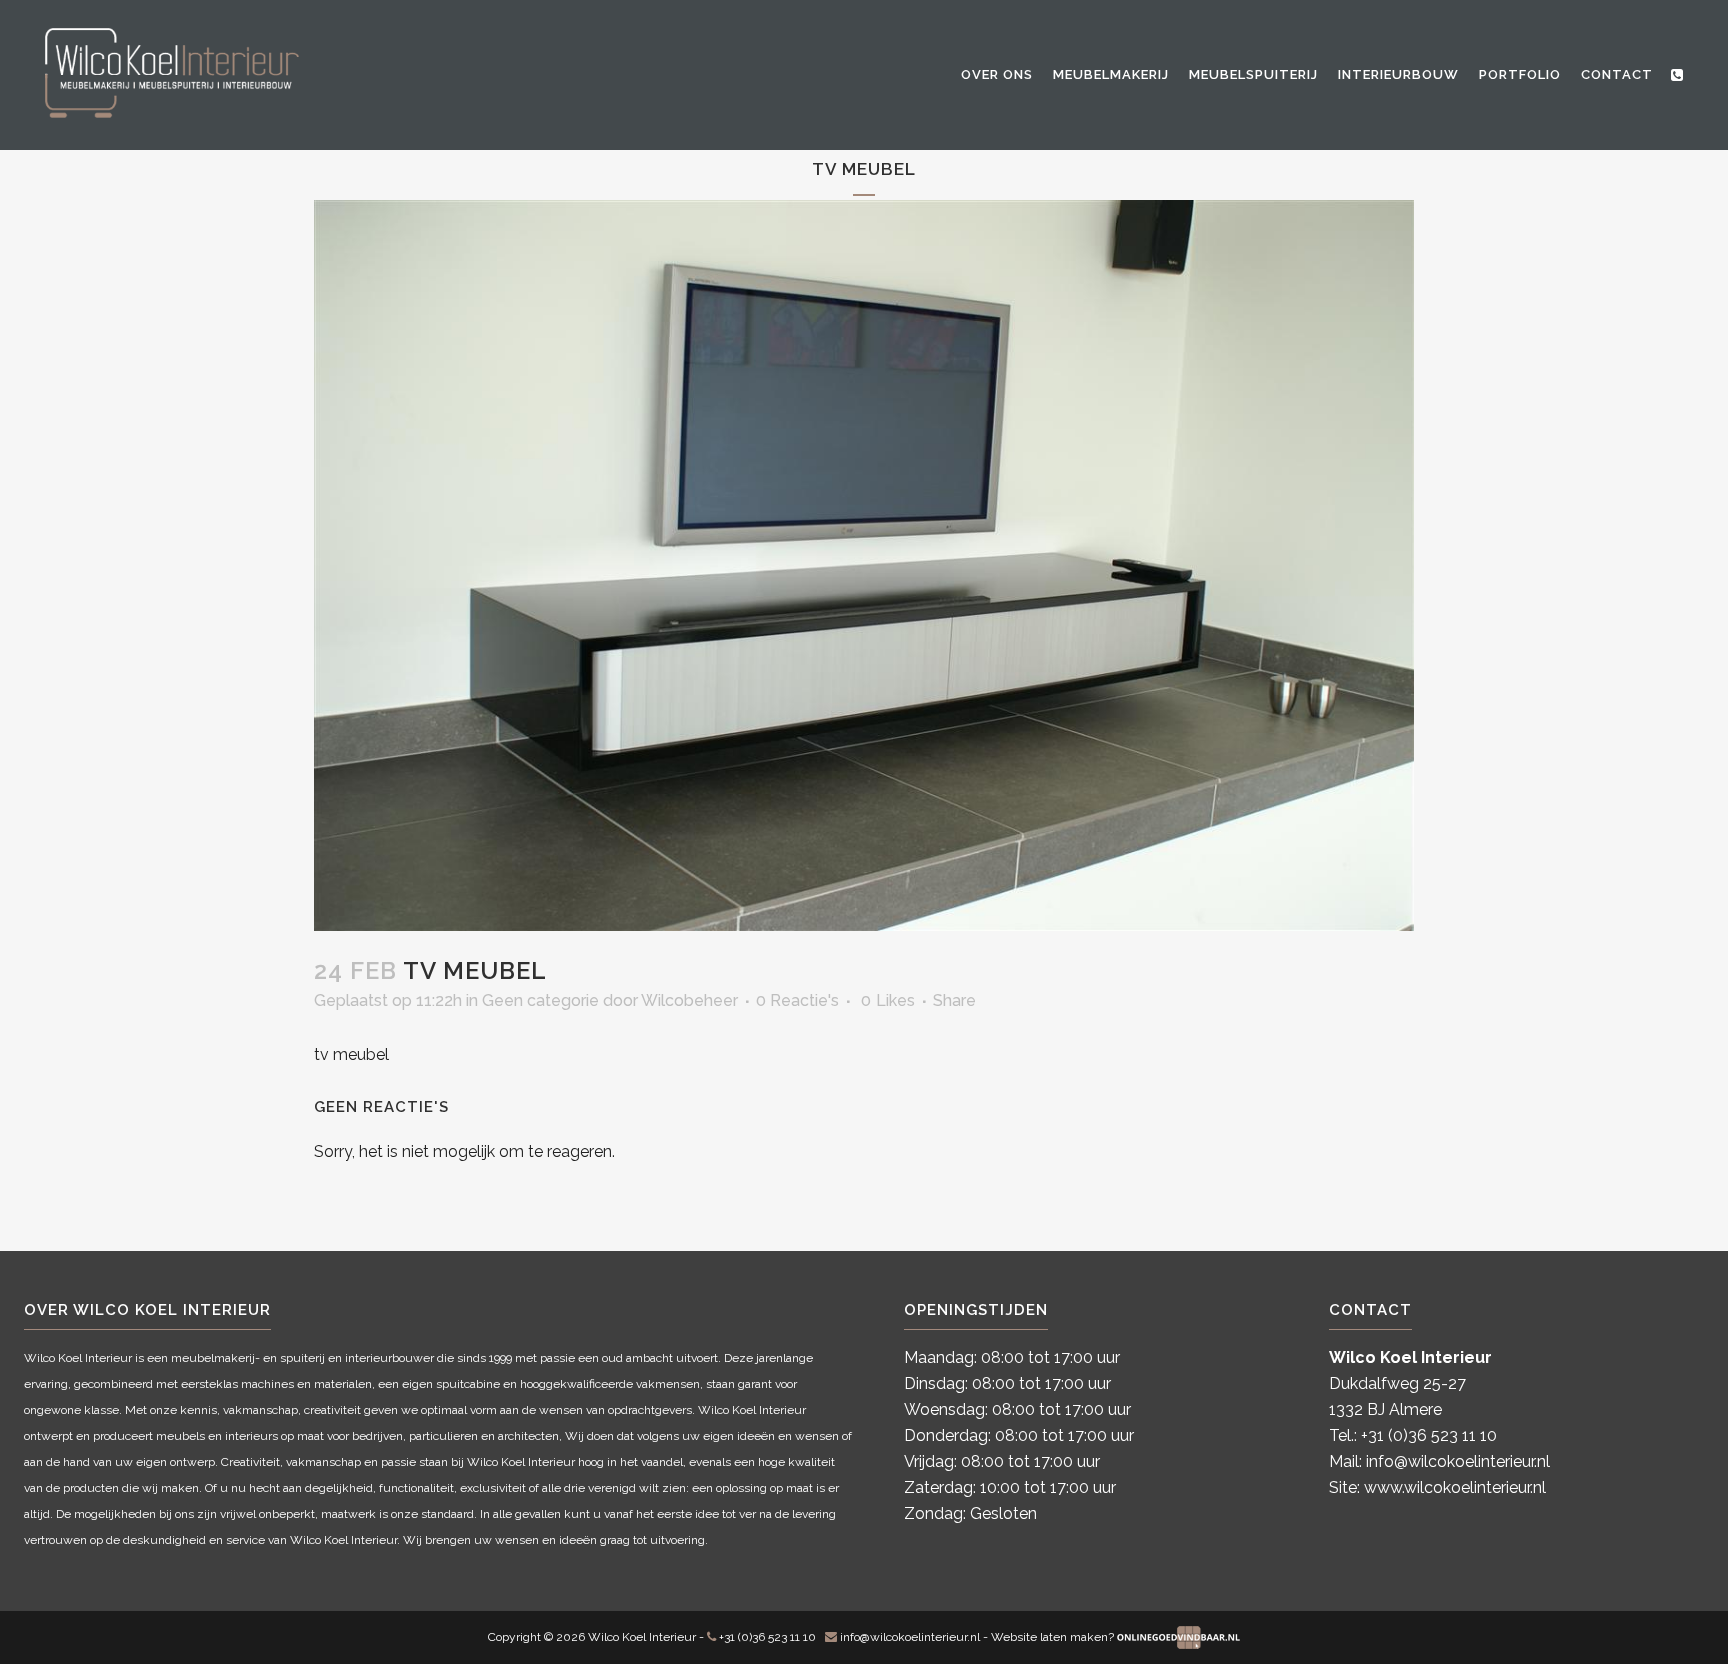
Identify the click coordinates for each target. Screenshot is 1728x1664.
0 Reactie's (797, 1000)
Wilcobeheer (689, 1000)
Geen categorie (540, 1000)
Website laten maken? (1054, 1637)
